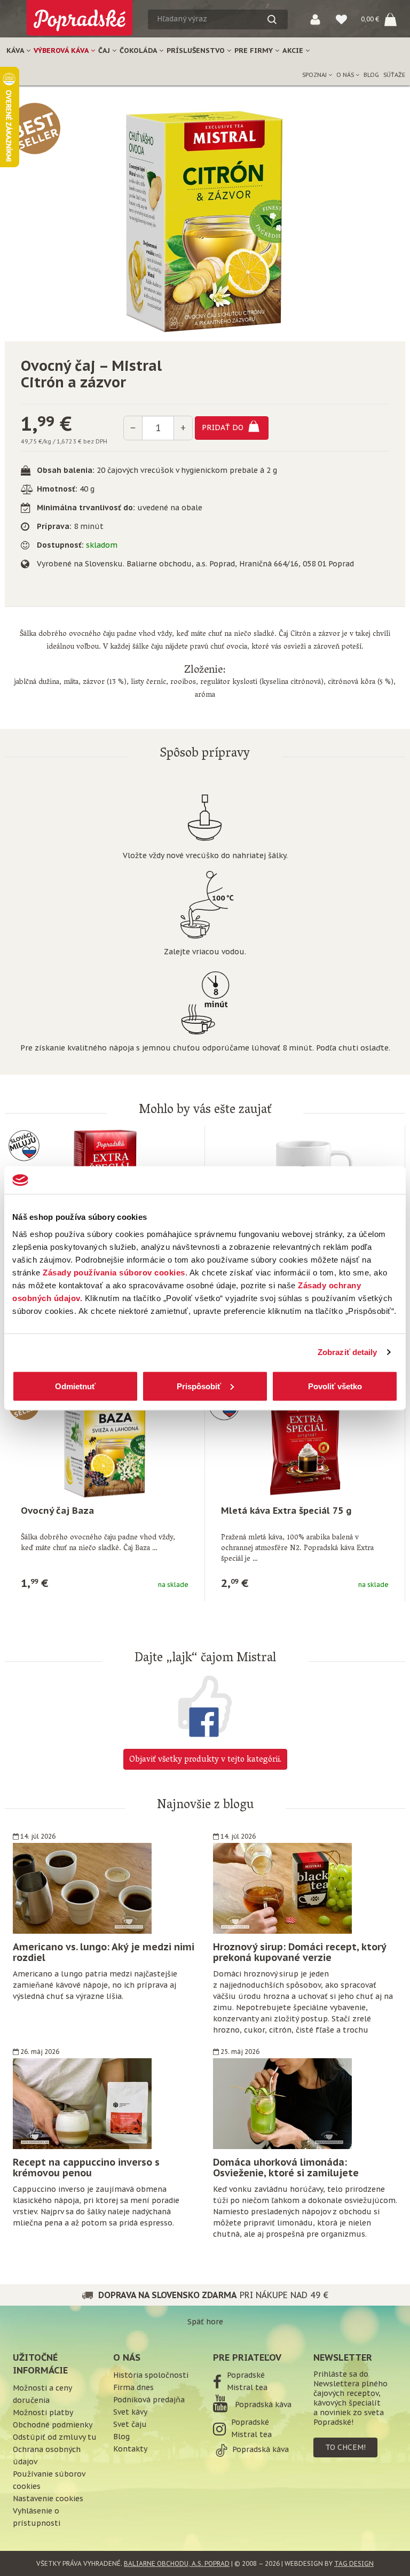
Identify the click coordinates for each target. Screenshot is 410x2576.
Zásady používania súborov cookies (114, 1272)
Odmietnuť (75, 1386)
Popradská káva (262, 2404)
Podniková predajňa (149, 2400)
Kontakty (130, 2449)
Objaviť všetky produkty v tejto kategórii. (205, 1760)
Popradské (246, 2375)
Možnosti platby (43, 2412)
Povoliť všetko (335, 1386)
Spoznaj (315, 75)
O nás (346, 75)
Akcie (294, 50)
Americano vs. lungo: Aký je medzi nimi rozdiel (104, 1952)
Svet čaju (130, 2424)
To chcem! (345, 2447)
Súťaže (394, 75)
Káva (16, 50)
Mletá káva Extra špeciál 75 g (286, 1511)
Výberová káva (62, 50)
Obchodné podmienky (53, 2425)
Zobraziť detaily (348, 1352)
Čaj (105, 50)
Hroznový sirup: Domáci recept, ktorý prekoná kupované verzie (299, 1952)
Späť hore (205, 2322)
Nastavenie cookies (48, 2499)
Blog (371, 75)
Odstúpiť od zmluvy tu (55, 2437)
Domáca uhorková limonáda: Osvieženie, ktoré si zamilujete (286, 2168)
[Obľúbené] (341, 19)
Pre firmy (255, 50)
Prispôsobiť (199, 1386)
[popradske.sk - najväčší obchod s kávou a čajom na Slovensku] (80, 14)
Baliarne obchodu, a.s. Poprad (177, 2563)
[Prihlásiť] (315, 19)
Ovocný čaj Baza (57, 1511)
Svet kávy (130, 2412)
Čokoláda (139, 50)
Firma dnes (133, 2387)
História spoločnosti (151, 2375)
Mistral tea (247, 2387)
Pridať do (224, 427)
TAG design (354, 2563)
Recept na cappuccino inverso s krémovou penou (86, 2168)
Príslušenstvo (197, 50)
